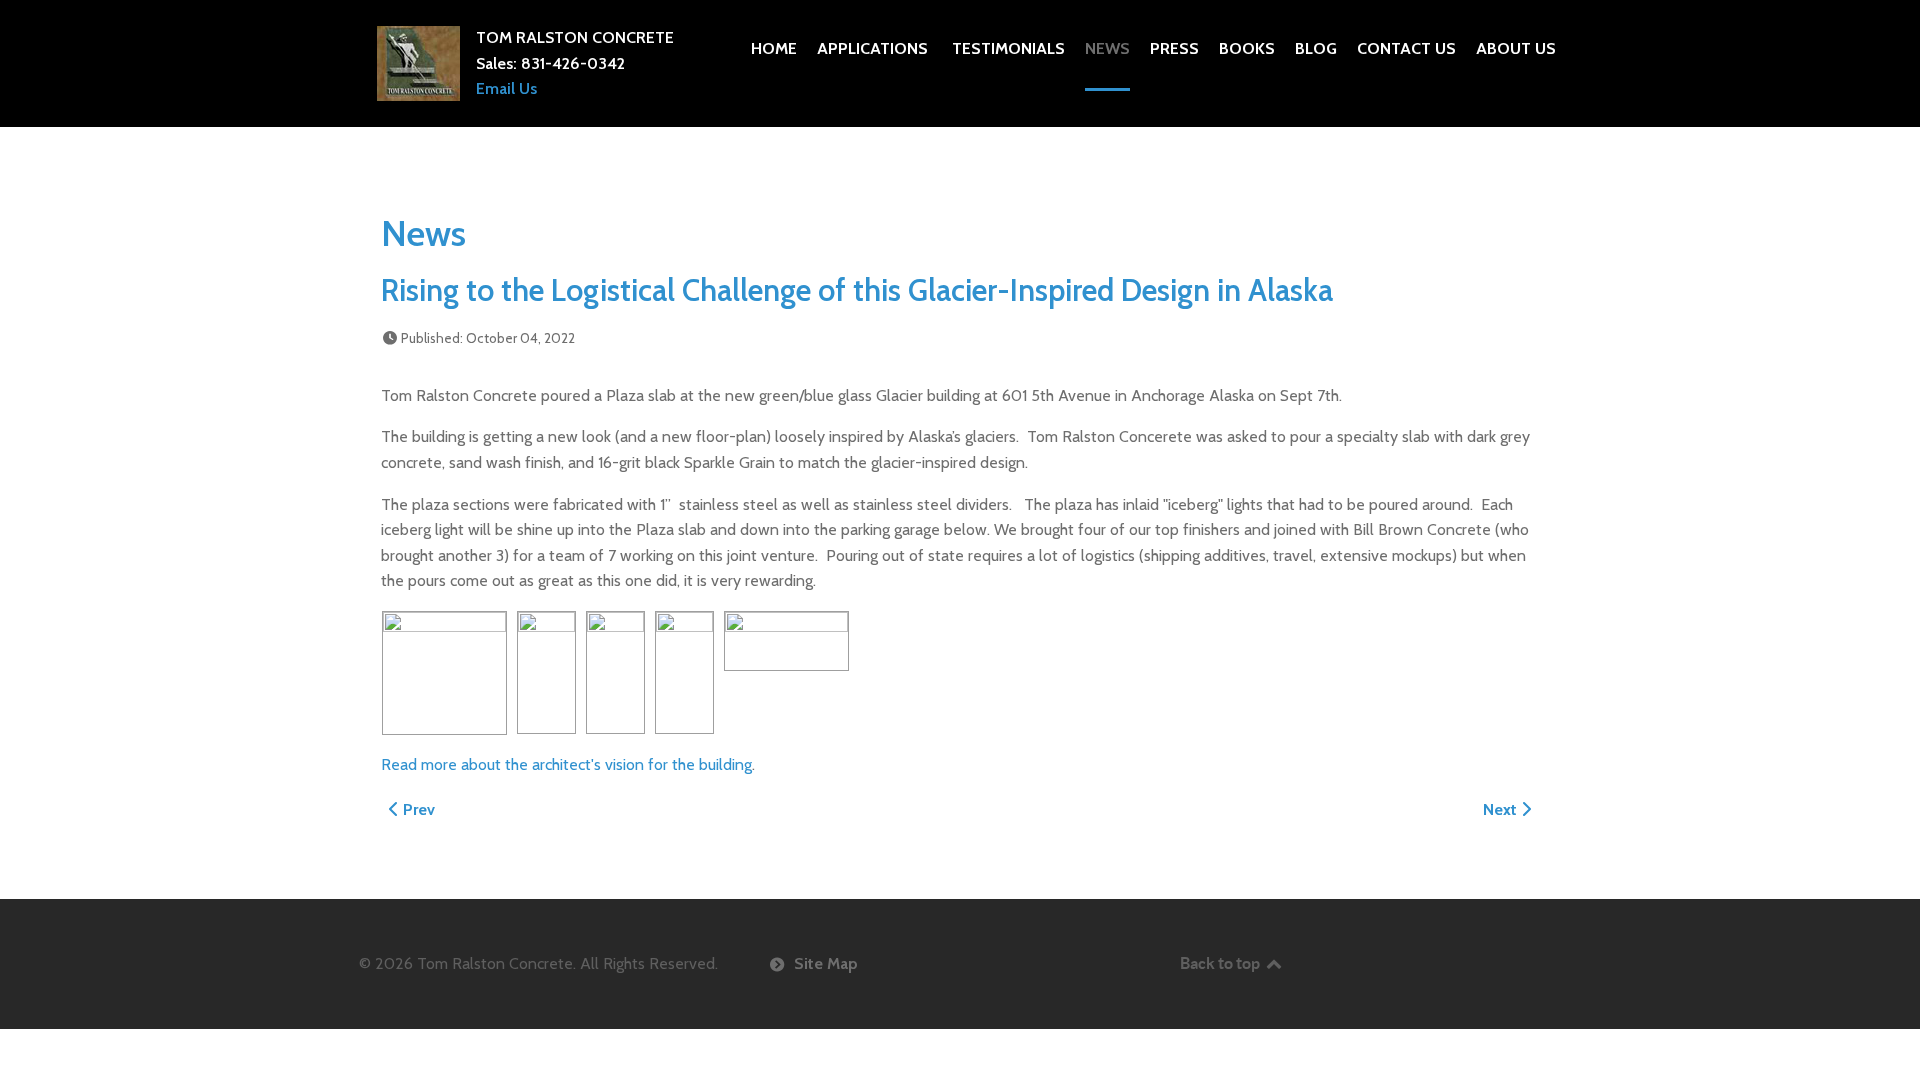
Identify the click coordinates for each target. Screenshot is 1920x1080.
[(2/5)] (546, 672)
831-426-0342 (573, 63)
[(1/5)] (444, 673)
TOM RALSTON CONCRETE (575, 37)
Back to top (1221, 963)
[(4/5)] (684, 672)
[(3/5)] (615, 672)
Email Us (506, 88)
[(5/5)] (786, 641)
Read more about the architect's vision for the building (566, 764)
